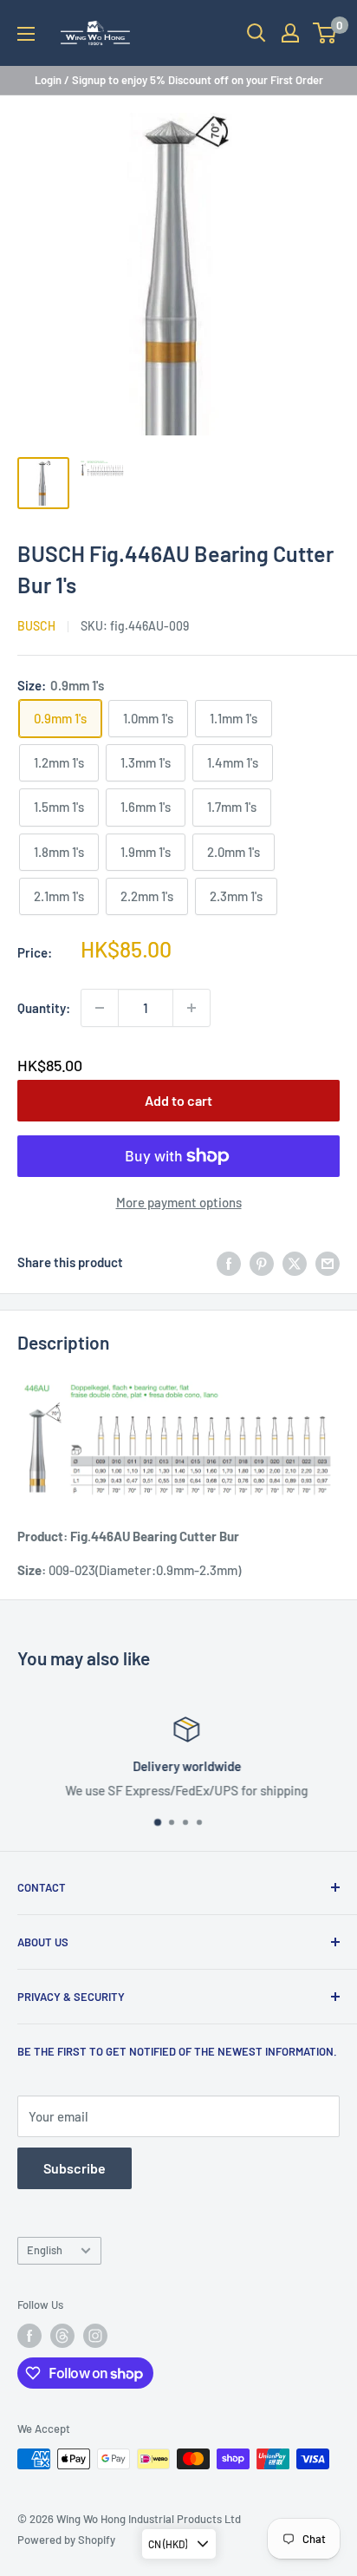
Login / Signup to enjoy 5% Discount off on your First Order (179, 80)
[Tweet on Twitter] (295, 1262)
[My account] (290, 33)
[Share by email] (328, 1262)
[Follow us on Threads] (62, 2336)
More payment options (179, 1202)
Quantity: (44, 1008)
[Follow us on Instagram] (95, 2336)
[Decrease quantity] (100, 1008)
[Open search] (256, 33)
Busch (36, 626)
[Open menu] (26, 34)
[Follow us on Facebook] (29, 2336)
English (45, 2250)
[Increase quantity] (191, 1008)
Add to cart (178, 1100)
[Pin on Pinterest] (262, 1262)
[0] (325, 33)
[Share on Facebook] (229, 1262)
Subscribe (75, 2168)
